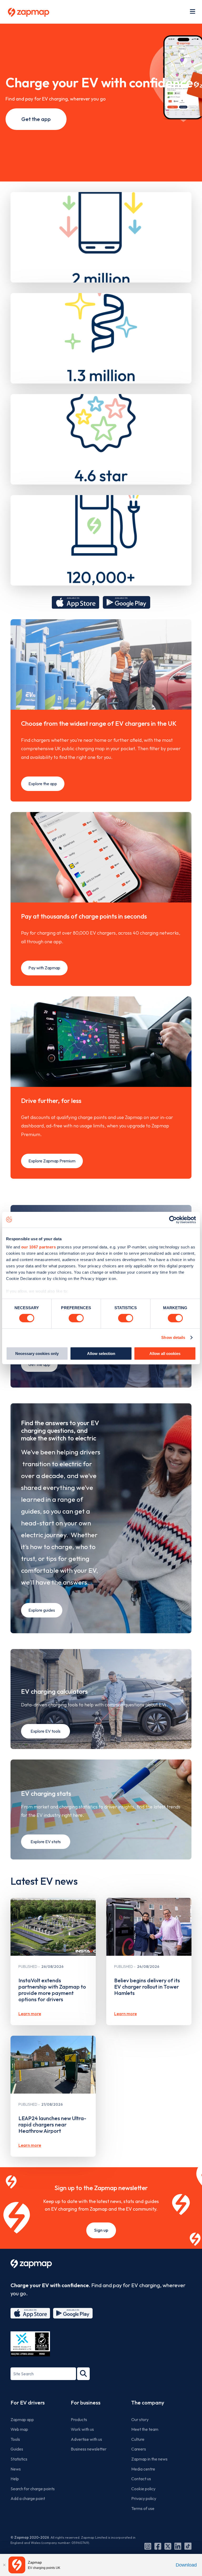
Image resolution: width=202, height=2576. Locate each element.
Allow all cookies (165, 1353)
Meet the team (145, 2429)
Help (15, 2479)
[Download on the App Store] (75, 602)
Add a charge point (28, 2498)
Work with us (82, 2429)
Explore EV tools (46, 1731)
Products (79, 2419)
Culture (138, 2439)
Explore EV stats (46, 1842)
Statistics (19, 2459)
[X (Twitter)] (168, 2546)
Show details (173, 1337)
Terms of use (143, 2508)
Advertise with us (86, 2439)
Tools (15, 2439)
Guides (17, 2449)
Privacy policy (144, 2498)
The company (148, 2403)
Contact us (141, 2479)
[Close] (4, 2565)
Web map (19, 2429)
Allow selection (101, 1353)
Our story (140, 2419)
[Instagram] (148, 2546)
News (16, 2469)
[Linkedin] (178, 2546)
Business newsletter (89, 2449)
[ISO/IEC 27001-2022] (30, 2344)
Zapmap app (22, 2419)
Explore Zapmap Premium (52, 1161)
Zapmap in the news (149, 2459)
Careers (139, 2449)
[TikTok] (188, 2546)
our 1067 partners (39, 1247)
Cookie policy (143, 2489)
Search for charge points (33, 2489)
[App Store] (30, 2313)
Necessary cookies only (37, 1353)
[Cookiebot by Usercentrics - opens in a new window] (173, 1219)
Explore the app (43, 784)
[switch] (76, 1318)
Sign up (101, 2230)
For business (86, 2403)
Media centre (143, 2469)
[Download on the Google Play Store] (127, 602)
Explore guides (42, 1610)
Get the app (36, 119)
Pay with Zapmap (44, 968)
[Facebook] (158, 2546)
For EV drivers (28, 2403)
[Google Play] (73, 2313)
